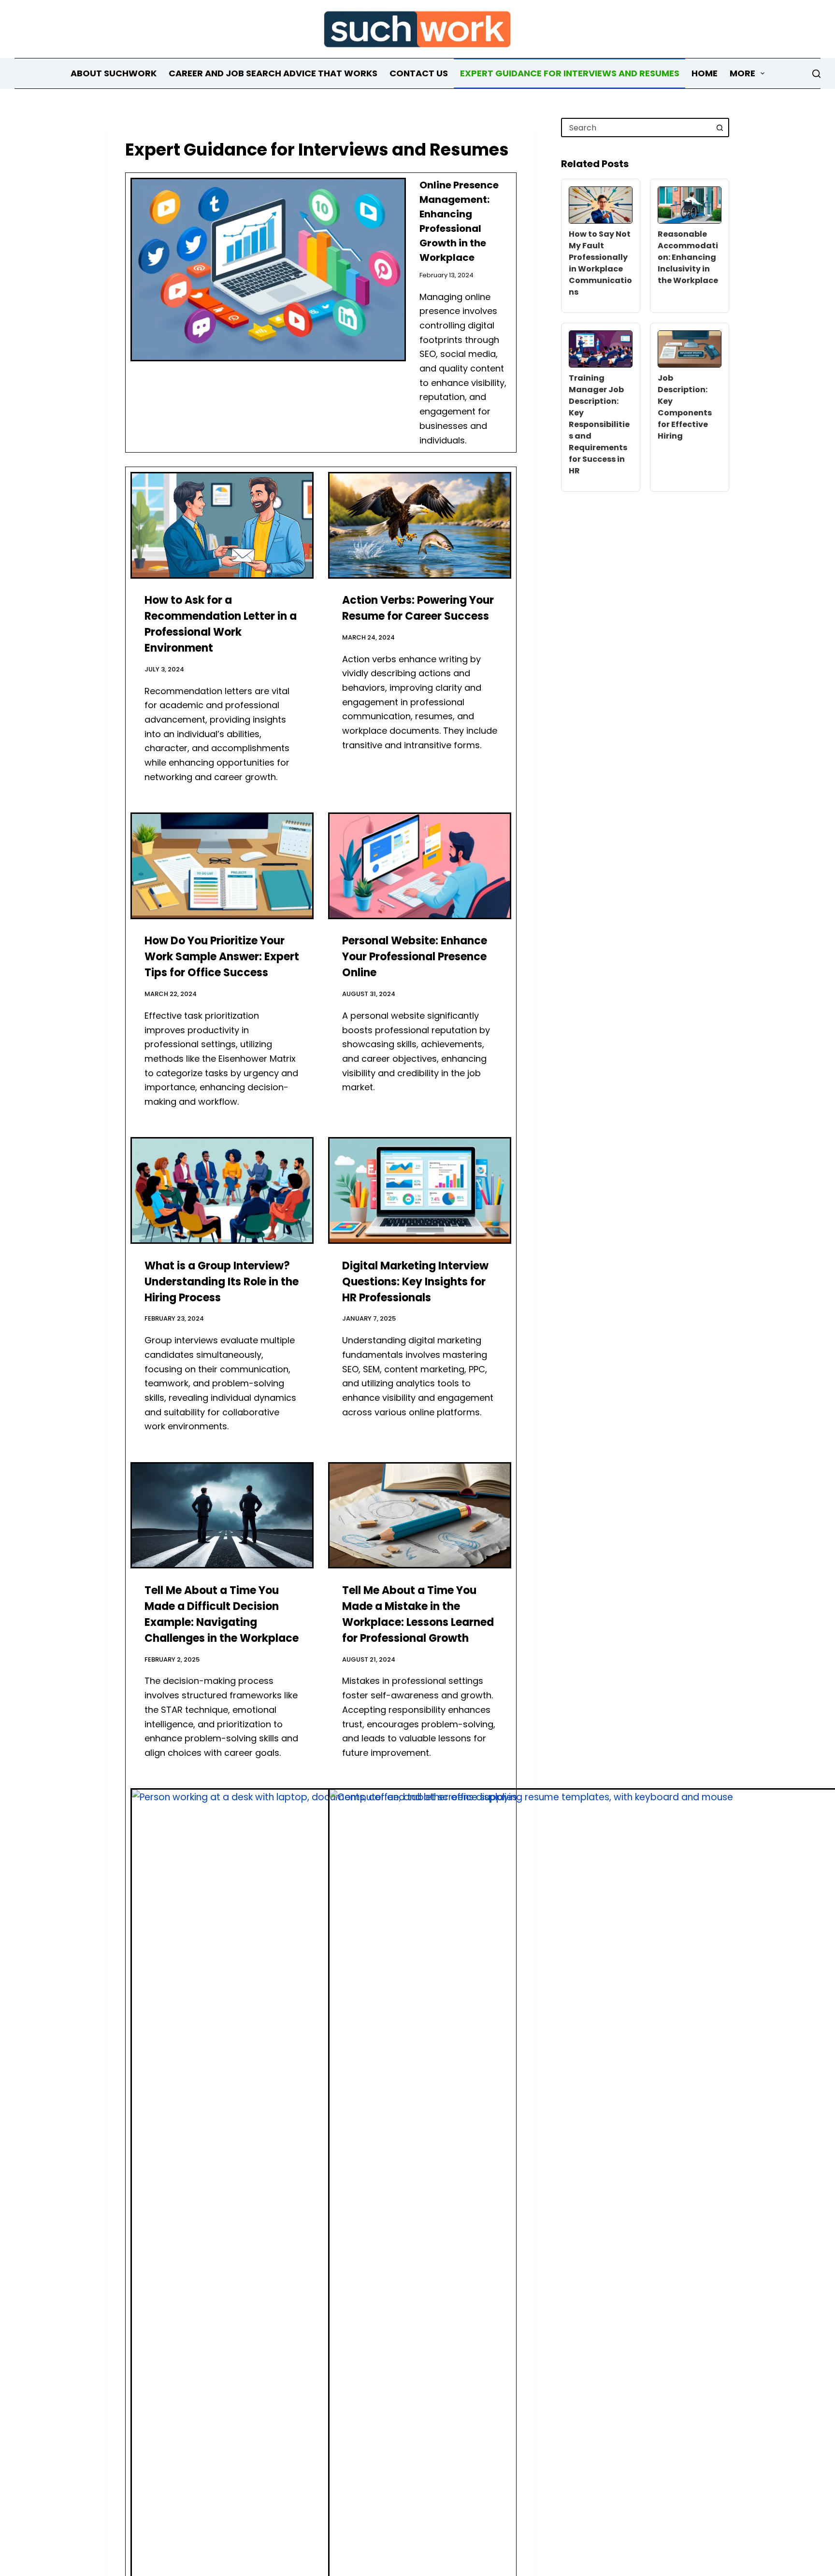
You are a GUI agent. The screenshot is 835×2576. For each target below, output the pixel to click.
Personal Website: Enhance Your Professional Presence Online (415, 957)
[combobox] (636, 128)
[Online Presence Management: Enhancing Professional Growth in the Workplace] (268, 270)
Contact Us (419, 73)
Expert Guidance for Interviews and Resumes (570, 73)
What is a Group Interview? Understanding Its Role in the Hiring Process (222, 1282)
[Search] (816, 74)
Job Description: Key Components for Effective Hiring (685, 407)
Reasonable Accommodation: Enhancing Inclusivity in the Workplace (688, 257)
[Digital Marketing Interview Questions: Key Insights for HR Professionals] (420, 1190)
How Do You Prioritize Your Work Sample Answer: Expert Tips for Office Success (222, 957)
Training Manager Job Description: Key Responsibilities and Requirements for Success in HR (599, 424)
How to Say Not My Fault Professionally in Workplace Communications (600, 263)
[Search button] (720, 128)
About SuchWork (114, 73)
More (742, 73)
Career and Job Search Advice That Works (273, 73)
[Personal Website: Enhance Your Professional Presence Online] (420, 866)
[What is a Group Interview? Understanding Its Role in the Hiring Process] (222, 1190)
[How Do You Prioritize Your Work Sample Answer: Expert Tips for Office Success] (222, 866)
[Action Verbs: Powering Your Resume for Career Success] (420, 525)
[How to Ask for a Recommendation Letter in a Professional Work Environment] (222, 525)
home (705, 73)
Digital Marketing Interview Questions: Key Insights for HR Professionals (415, 1282)
